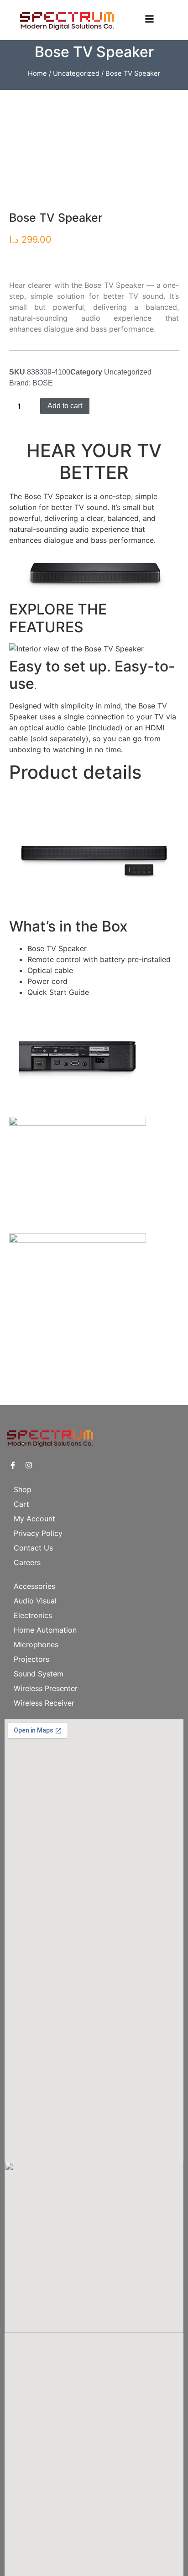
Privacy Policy (38, 1533)
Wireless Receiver (44, 1703)
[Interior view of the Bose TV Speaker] (76, 649)
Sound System (39, 1674)
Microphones (36, 1644)
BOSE (43, 383)
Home (37, 73)
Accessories (34, 1586)
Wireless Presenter (46, 1688)
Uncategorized (76, 73)
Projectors (31, 1659)
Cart (21, 1504)
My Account (34, 1519)
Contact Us (33, 1548)
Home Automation (45, 1630)
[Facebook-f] (13, 1465)
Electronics (33, 1615)
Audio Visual (35, 1601)
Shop (23, 1489)
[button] (94, 706)
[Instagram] (29, 1465)
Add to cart (65, 406)
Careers (27, 1562)
